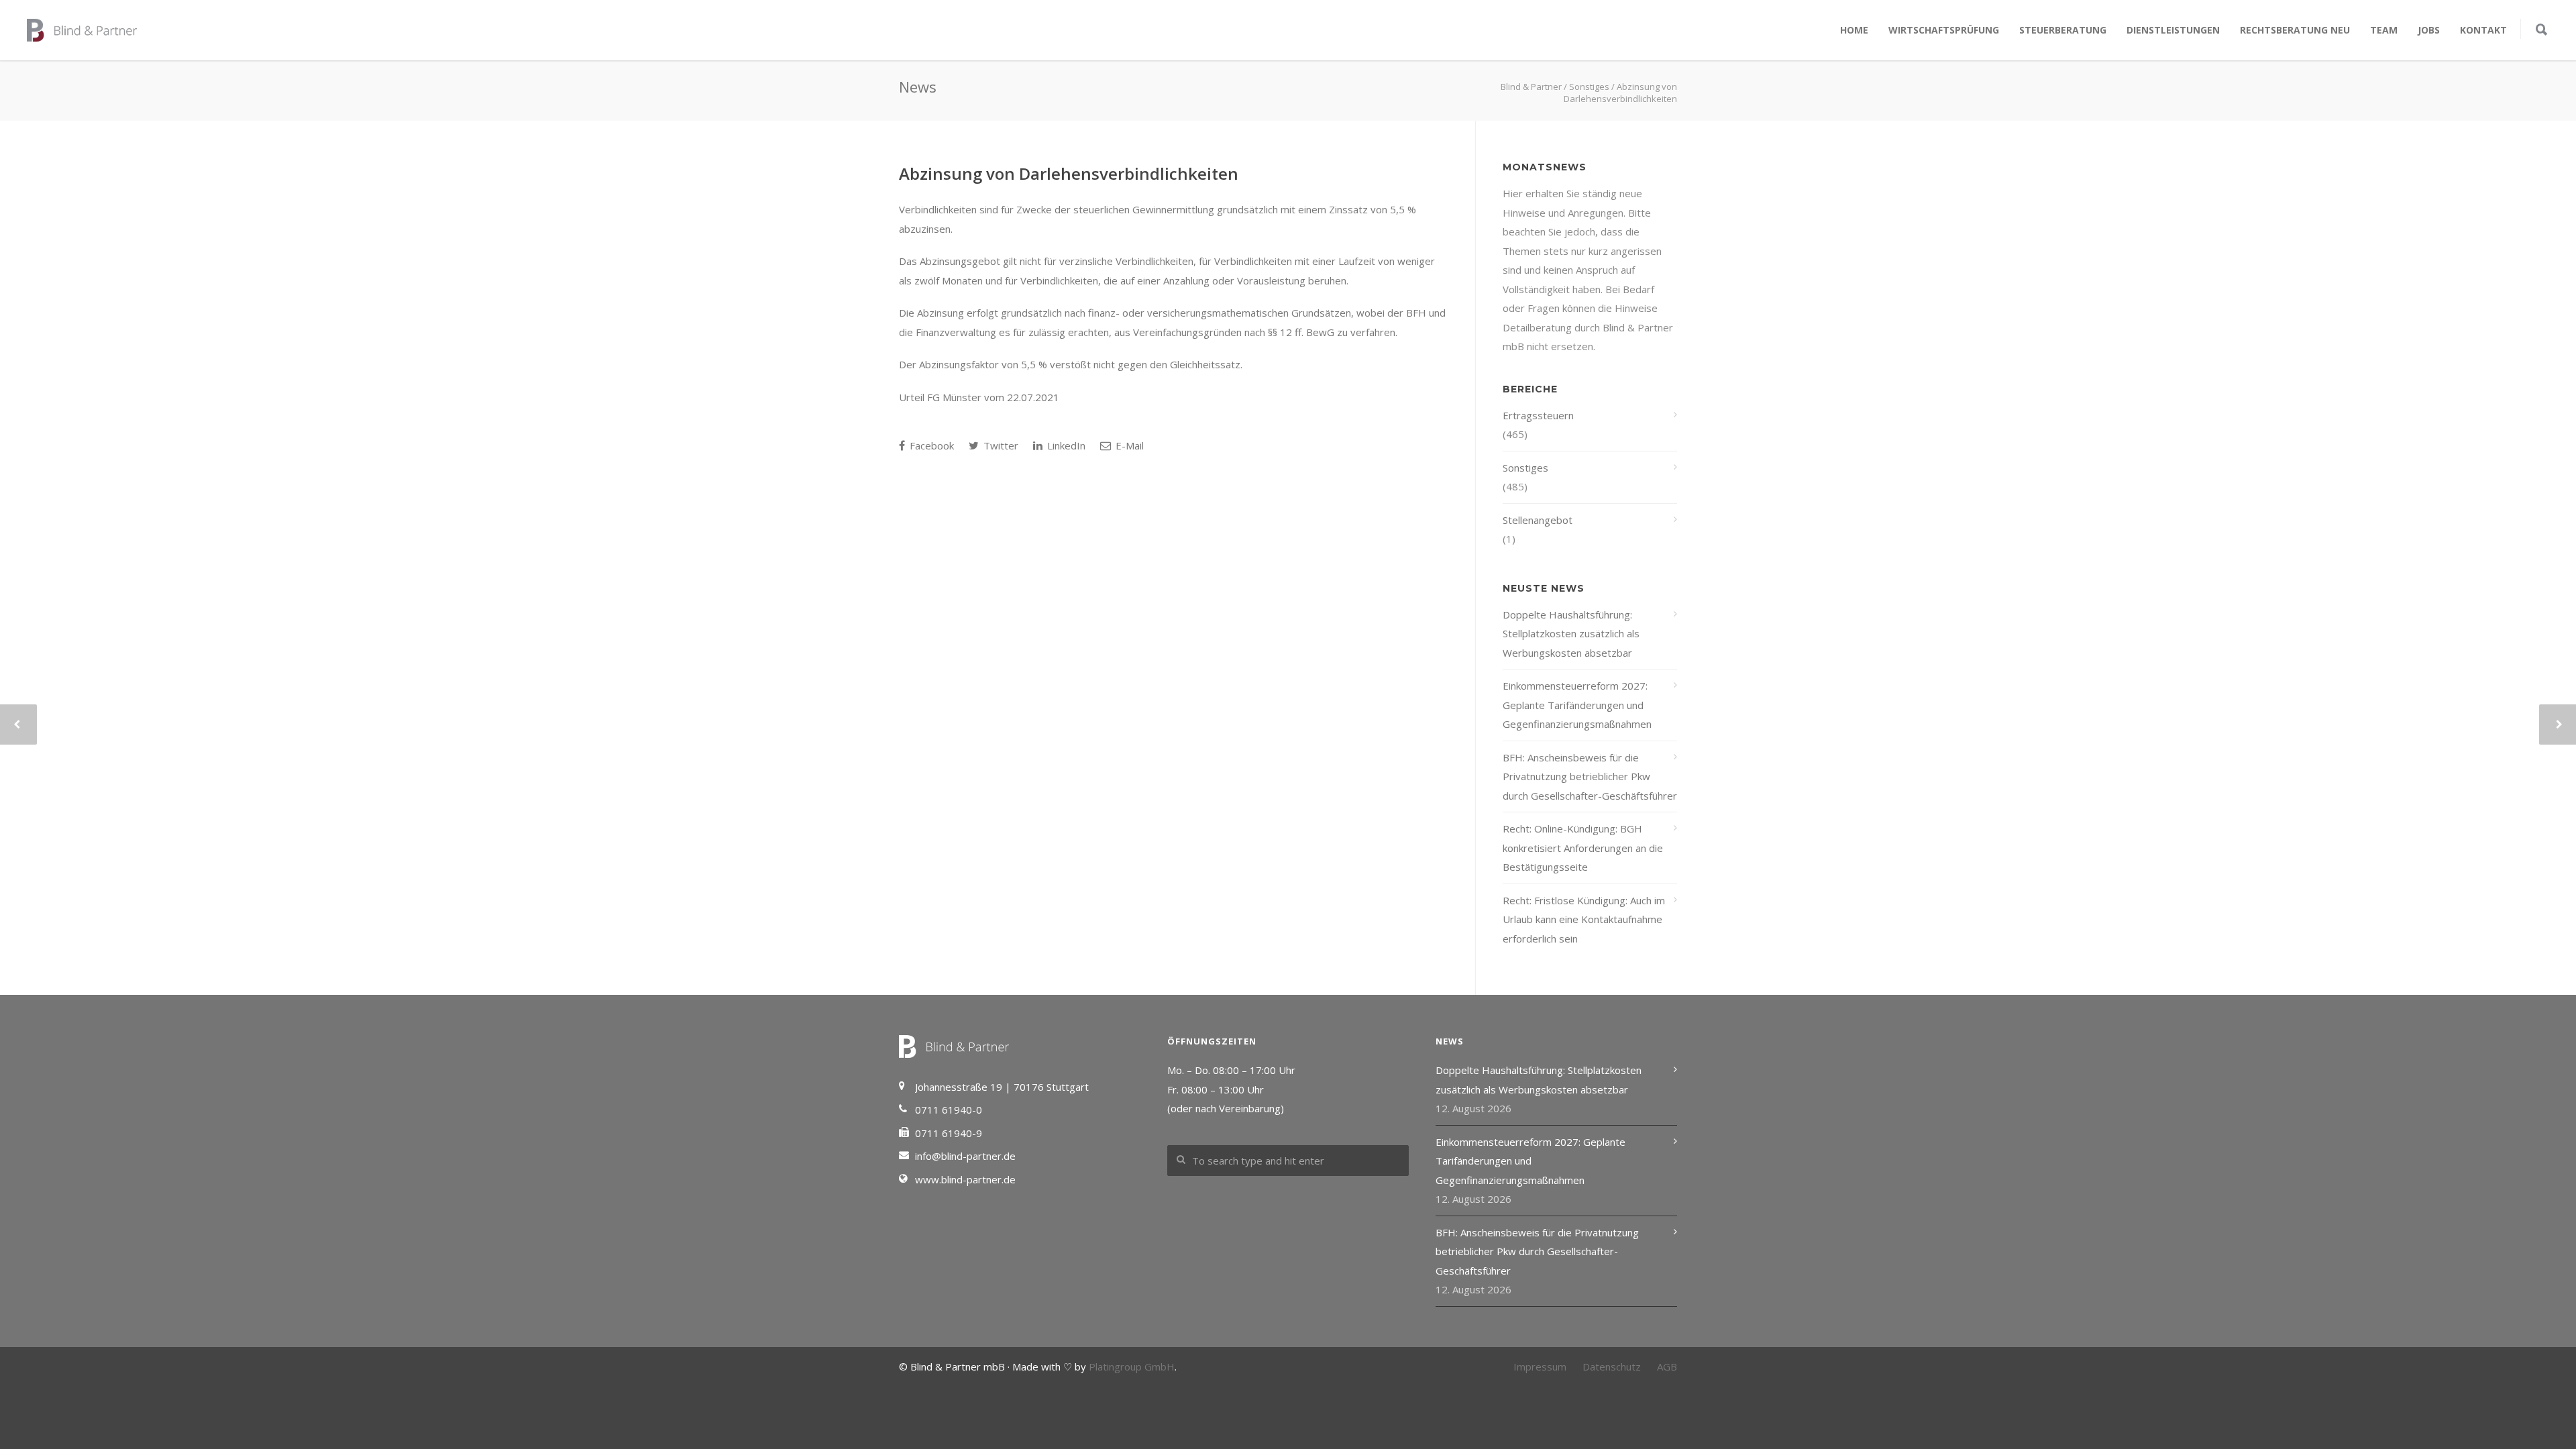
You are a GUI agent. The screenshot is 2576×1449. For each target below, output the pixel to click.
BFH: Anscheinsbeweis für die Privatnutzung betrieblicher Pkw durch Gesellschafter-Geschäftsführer (1590, 776)
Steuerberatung (2063, 30)
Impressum (1540, 1366)
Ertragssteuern (1538, 415)
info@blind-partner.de (965, 1156)
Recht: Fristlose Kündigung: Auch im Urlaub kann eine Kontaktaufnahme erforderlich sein (1584, 919)
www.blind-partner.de (965, 1179)
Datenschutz (1612, 1366)
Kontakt (2483, 30)
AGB (1667, 1366)
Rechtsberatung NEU (2295, 30)
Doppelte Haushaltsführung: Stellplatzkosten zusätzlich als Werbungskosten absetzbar (1571, 634)
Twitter (1000, 445)
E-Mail (1128, 445)
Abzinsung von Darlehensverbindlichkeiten (1069, 173)
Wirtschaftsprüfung (1944, 30)
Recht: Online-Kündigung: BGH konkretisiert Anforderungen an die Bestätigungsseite (1583, 848)
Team (2384, 30)
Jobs (2429, 30)
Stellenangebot (1538, 520)
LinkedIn (1065, 445)
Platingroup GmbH (1132, 1366)
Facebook (930, 445)
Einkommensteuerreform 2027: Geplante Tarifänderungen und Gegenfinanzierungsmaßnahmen (1577, 705)
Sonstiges (1525, 468)
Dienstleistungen (2173, 30)
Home (1854, 30)
